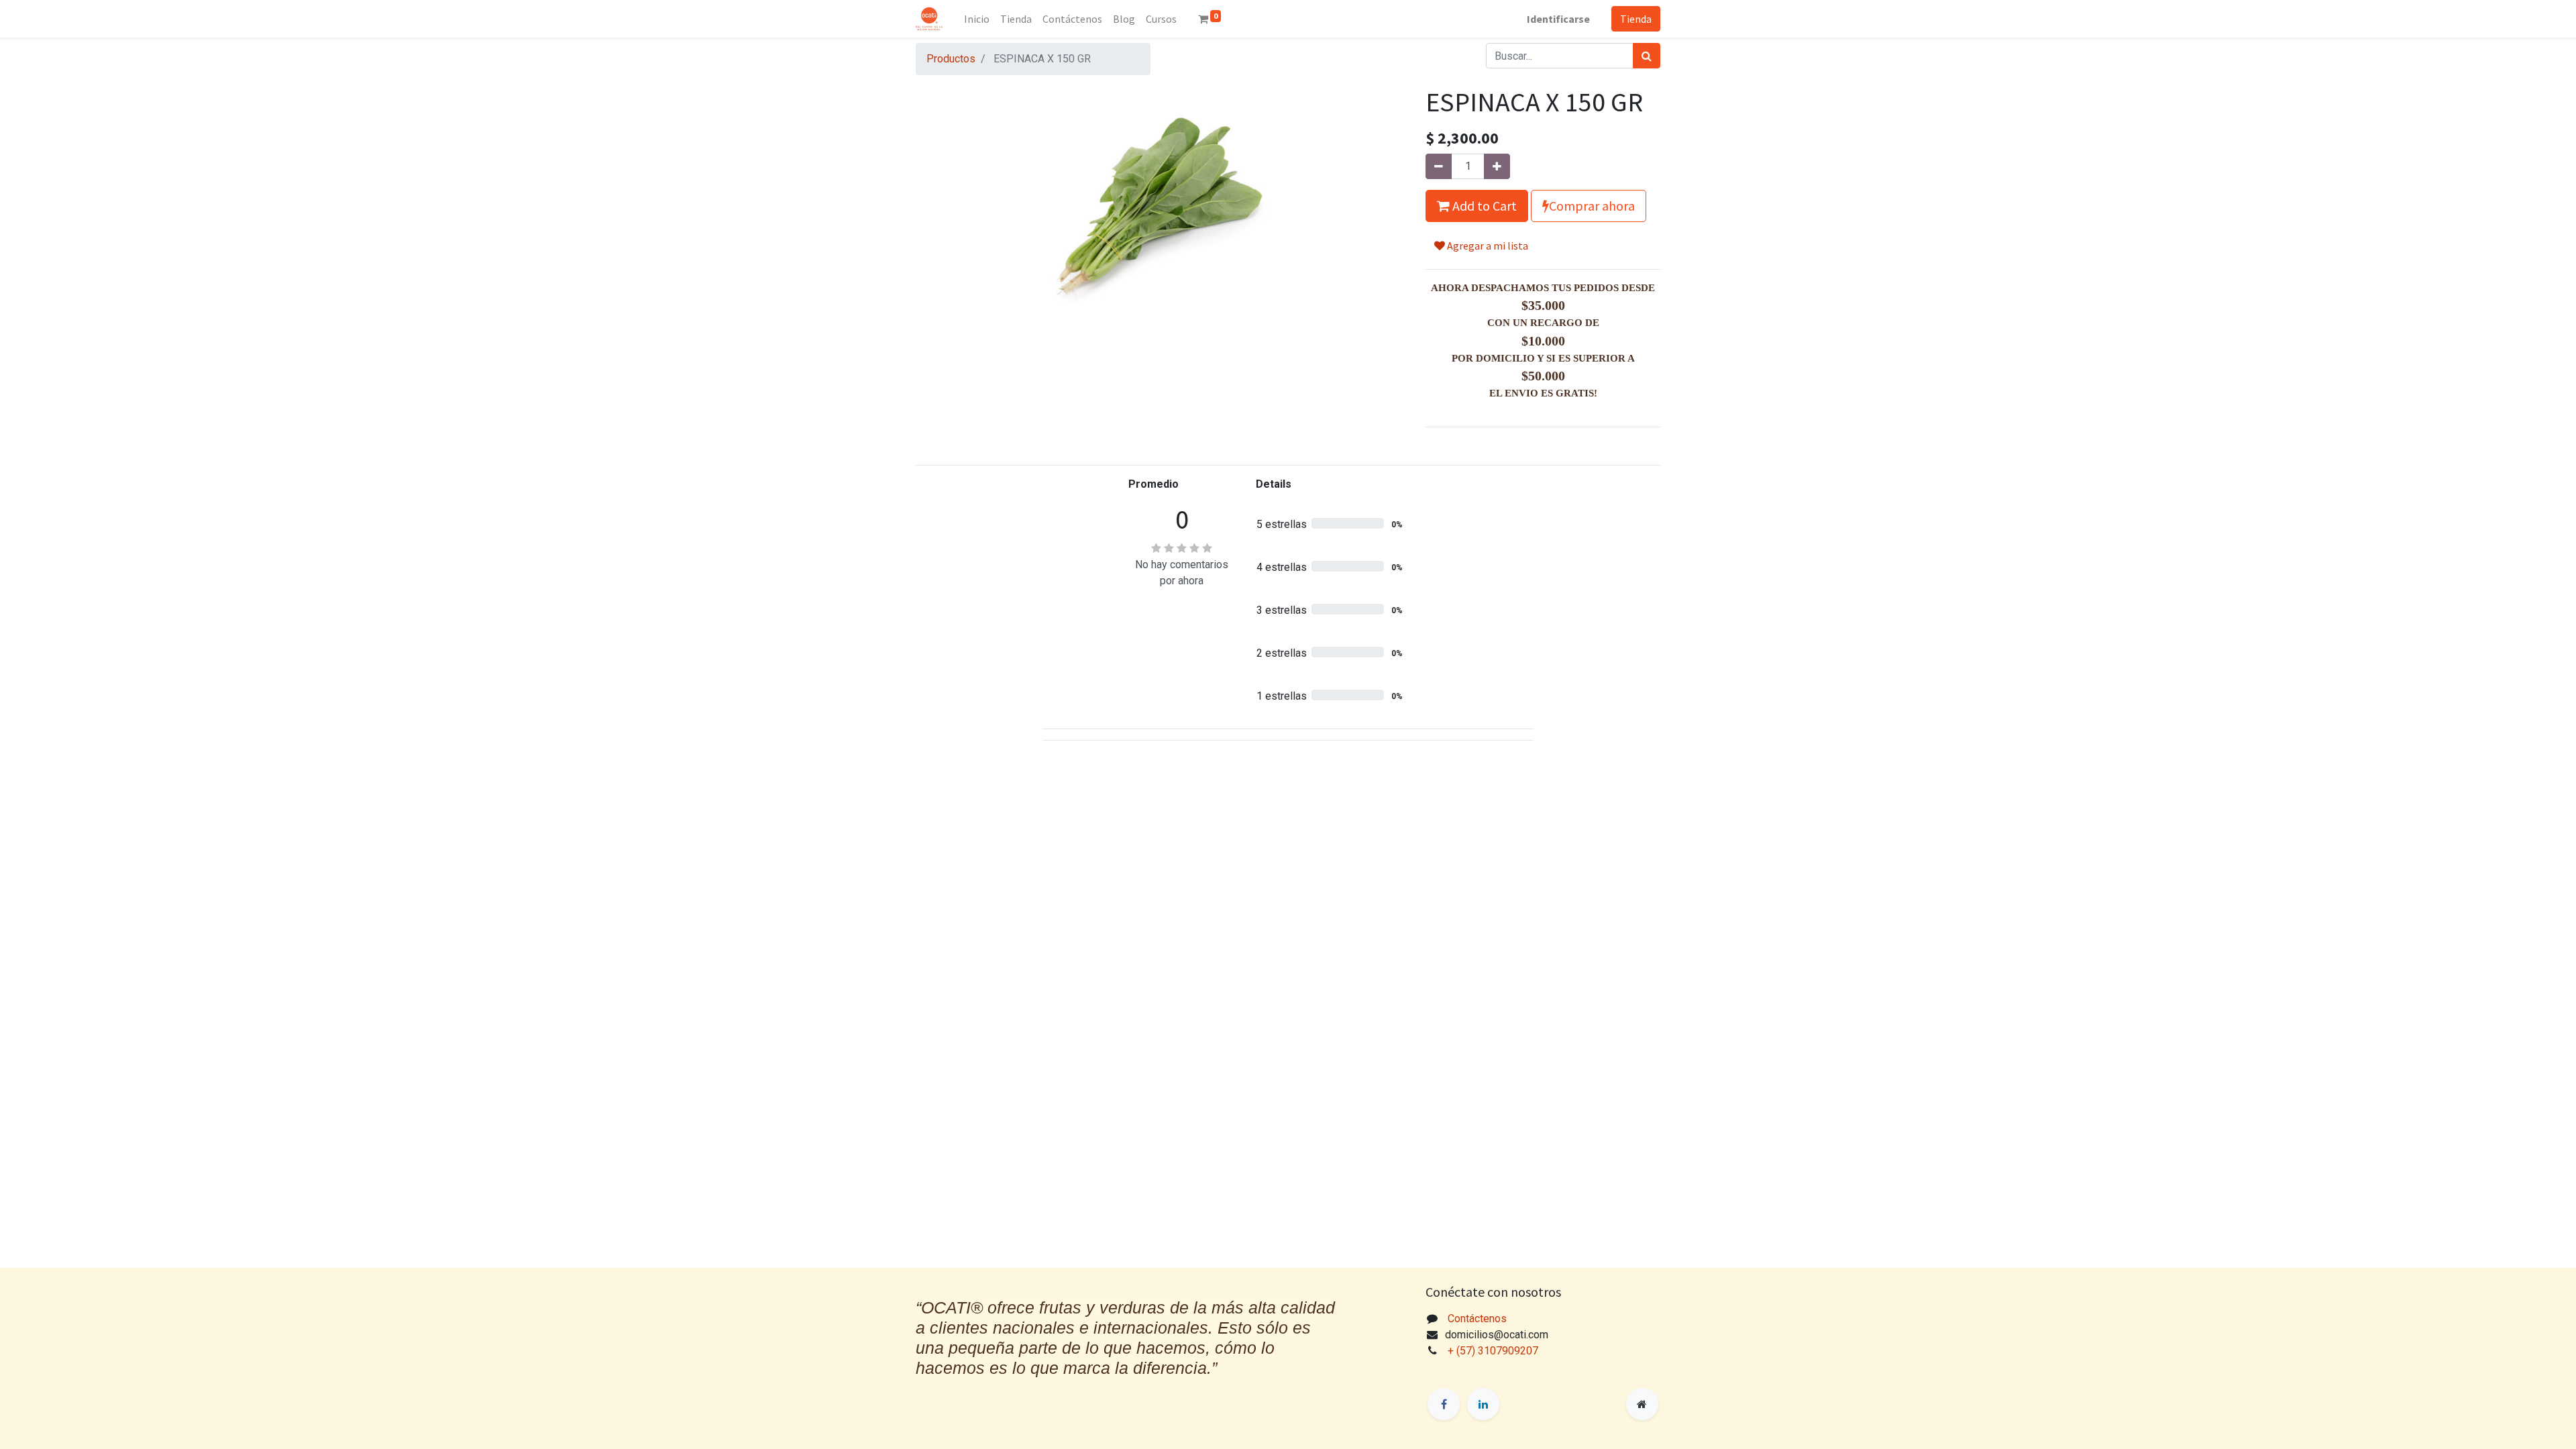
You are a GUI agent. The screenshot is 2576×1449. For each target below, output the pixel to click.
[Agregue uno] (1497, 166)
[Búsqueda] (1647, 56)
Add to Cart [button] (1483, 206)
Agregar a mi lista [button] (1487, 246)
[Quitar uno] (1439, 166)
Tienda (1636, 19)
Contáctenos (1477, 1319)
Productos (951, 59)
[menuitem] (977, 19)
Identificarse (1558, 19)
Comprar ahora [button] (1592, 206)
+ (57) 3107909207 (1494, 1351)
